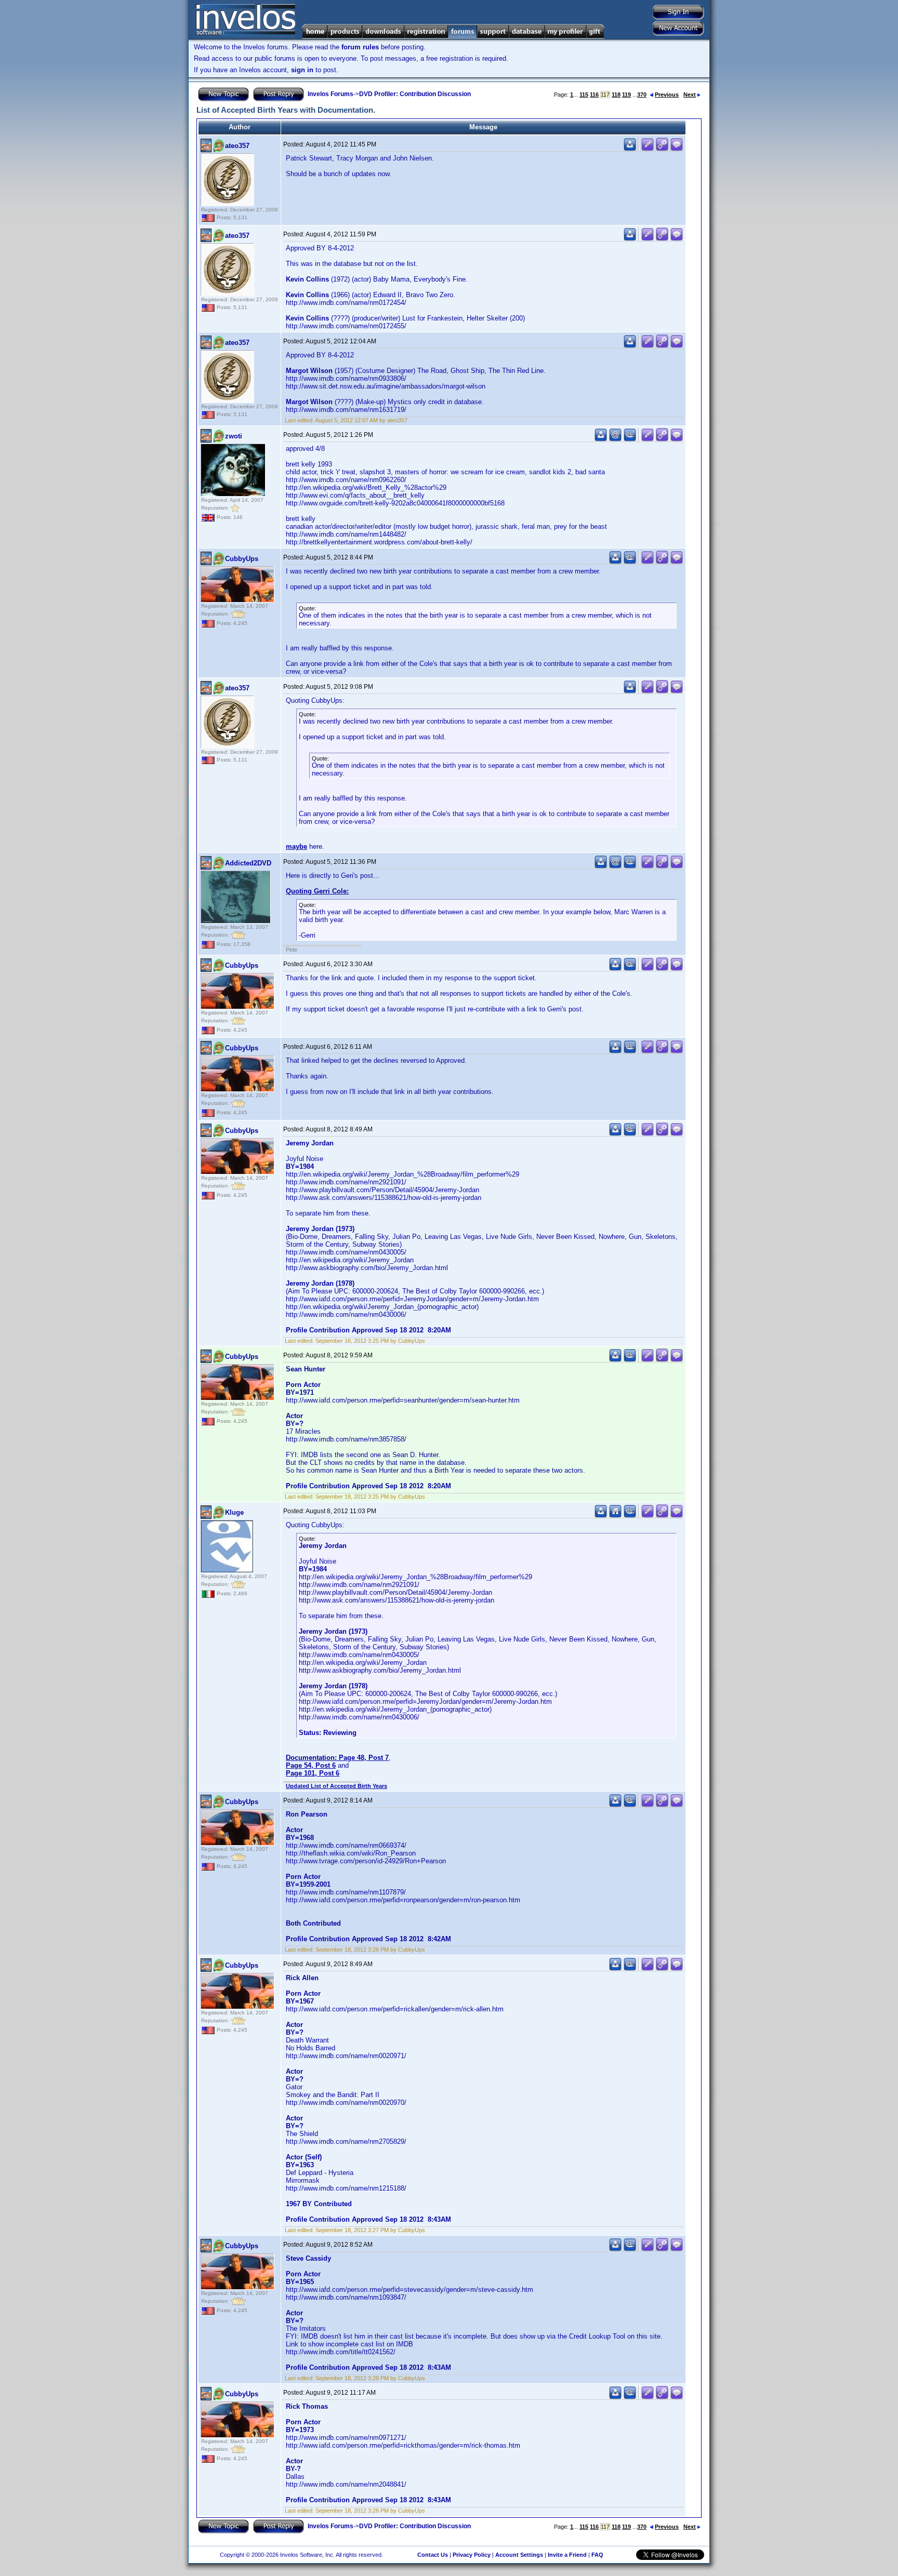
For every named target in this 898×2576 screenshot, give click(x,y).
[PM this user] (630, 149)
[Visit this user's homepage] (615, 1516)
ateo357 (237, 146)
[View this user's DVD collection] (630, 439)
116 (594, 95)
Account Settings (519, 2555)
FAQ (597, 2555)
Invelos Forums (331, 94)
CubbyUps (242, 559)
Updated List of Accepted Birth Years (336, 1786)
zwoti (234, 436)
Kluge (234, 1512)
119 (626, 95)
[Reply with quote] (677, 149)
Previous (667, 95)
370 (642, 95)
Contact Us (433, 2555)
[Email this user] (615, 439)
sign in (302, 70)
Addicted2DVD (248, 863)
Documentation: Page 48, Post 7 (337, 1758)
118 (616, 95)
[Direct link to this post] (662, 149)
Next (690, 95)
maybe (296, 846)
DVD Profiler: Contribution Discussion (415, 94)
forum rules (360, 47)
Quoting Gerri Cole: (317, 891)
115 (584, 95)
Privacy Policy (472, 2555)
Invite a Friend (567, 2555)
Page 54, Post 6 (311, 1765)
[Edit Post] (648, 149)
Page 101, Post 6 (313, 1773)
